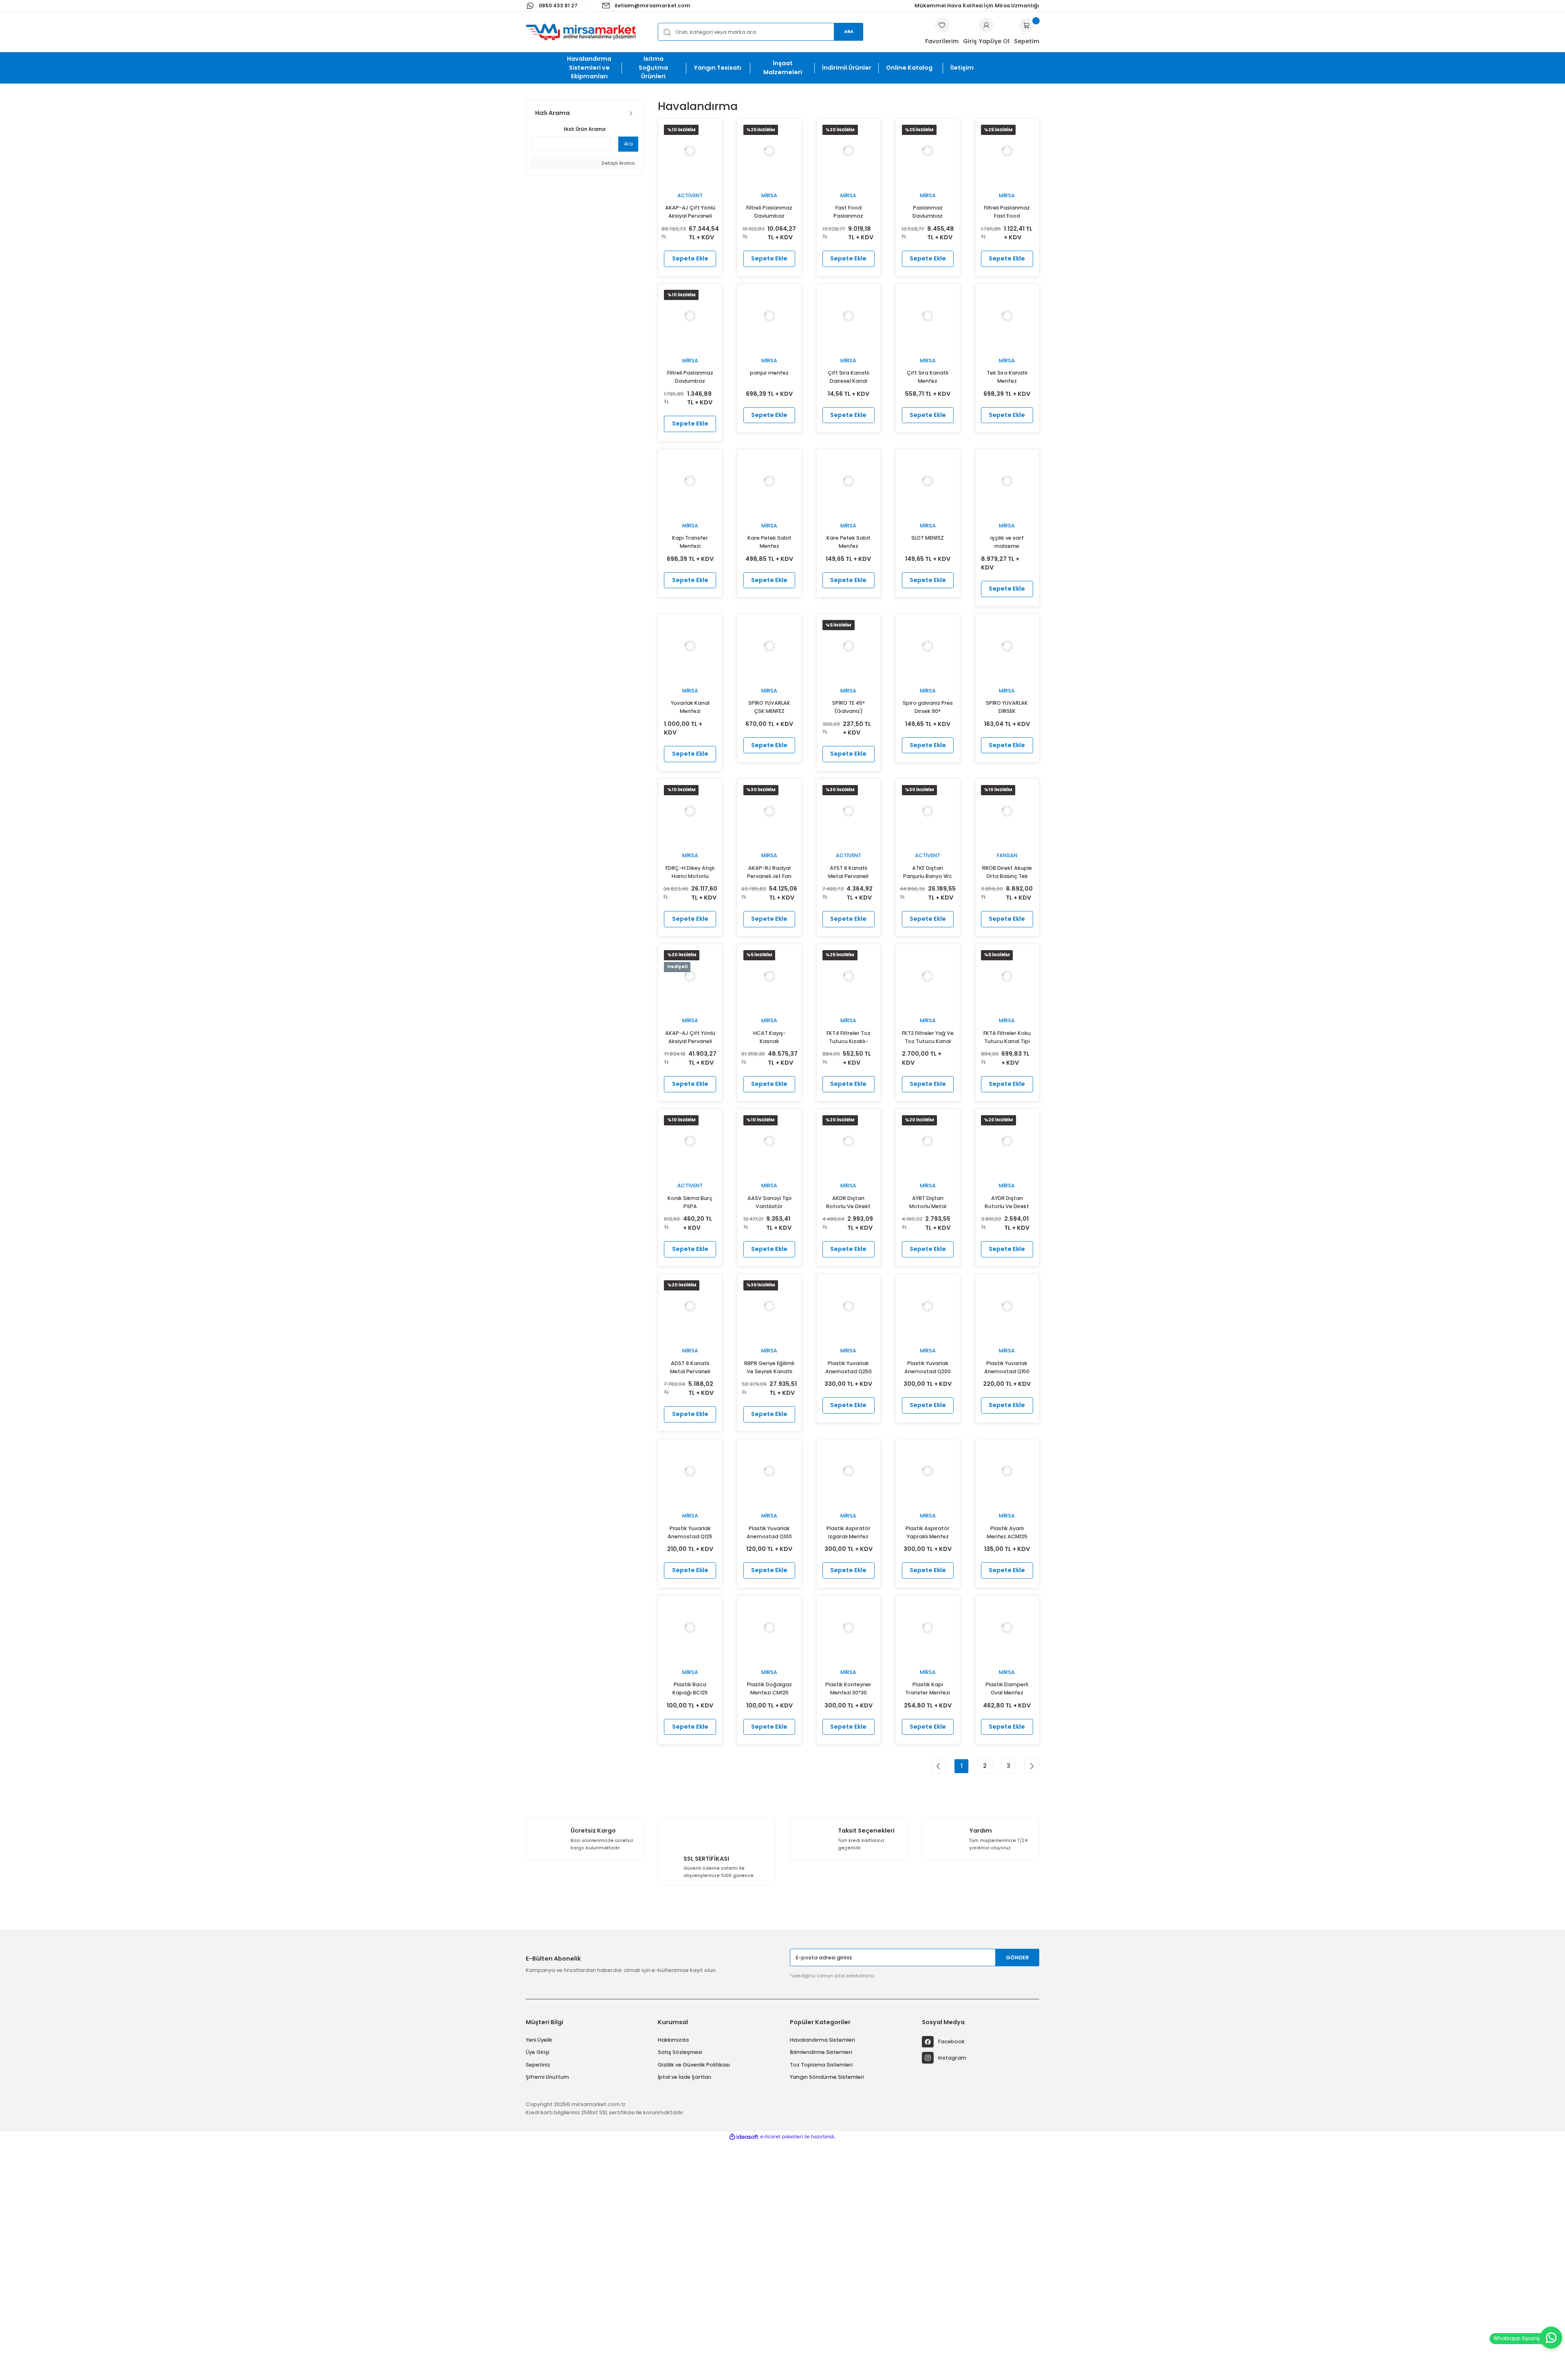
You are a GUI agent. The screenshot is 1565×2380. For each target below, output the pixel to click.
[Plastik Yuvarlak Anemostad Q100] (769, 1471)
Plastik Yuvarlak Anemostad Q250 (849, 1367)
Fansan (1007, 855)
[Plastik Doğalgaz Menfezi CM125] (769, 1628)
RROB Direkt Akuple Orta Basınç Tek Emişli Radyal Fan (1007, 872)
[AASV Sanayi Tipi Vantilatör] (769, 1141)
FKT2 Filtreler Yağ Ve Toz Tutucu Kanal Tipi (928, 1038)
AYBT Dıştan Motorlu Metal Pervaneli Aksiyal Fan (928, 1203)
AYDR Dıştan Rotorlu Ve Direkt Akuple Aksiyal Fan (1007, 1203)
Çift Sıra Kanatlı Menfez (928, 377)
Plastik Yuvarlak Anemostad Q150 (1007, 1367)
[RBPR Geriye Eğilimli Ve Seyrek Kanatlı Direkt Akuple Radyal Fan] (769, 1306)
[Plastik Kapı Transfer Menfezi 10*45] (928, 1628)
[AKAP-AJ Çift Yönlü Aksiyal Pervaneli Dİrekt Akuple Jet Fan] (690, 151)
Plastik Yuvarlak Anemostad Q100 (769, 1532)
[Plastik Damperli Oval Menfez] (1007, 1628)
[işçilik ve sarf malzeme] (1007, 481)
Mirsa (769, 195)
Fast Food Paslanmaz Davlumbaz (849, 212)
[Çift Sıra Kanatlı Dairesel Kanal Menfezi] (849, 316)
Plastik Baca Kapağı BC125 (690, 1688)
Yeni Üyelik (539, 2040)
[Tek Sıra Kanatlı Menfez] (1007, 316)
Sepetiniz (538, 2065)
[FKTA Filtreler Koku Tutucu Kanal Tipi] (1007, 976)
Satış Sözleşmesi (680, 2052)
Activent (690, 195)
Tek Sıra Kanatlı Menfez (1007, 377)
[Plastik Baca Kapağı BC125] (690, 1628)
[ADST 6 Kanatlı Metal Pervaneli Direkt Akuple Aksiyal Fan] (690, 1306)
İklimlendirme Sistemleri (821, 2052)
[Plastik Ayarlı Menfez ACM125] (1007, 1471)
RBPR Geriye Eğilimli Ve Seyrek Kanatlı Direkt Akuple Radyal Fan (769, 1368)
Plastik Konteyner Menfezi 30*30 (848, 1688)
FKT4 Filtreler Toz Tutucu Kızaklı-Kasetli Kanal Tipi (849, 1038)
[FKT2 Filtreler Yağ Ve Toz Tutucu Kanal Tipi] (928, 976)
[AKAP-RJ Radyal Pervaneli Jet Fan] (769, 811)
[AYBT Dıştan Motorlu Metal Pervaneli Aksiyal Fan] (928, 1141)
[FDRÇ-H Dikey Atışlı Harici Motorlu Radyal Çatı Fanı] (690, 811)
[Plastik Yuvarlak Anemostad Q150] (1007, 1306)
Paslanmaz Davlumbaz (928, 212)
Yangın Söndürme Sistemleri (827, 2077)
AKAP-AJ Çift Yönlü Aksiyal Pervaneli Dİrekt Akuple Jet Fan (690, 212)
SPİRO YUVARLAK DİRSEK (1007, 707)
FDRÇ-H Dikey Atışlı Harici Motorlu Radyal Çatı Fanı (690, 872)
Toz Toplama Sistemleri (821, 2065)
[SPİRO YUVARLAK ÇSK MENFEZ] (769, 646)
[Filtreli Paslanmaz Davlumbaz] (769, 151)
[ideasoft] (744, 2137)
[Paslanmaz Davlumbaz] (928, 151)
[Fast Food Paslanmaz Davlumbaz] (849, 151)
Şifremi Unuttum (547, 2077)
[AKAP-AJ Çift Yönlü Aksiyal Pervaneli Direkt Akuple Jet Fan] (690, 976)
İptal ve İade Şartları (684, 2077)
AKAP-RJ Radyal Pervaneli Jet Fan (769, 872)
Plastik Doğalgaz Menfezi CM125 (769, 1688)
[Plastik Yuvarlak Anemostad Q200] (928, 1306)
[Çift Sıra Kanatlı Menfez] (928, 316)
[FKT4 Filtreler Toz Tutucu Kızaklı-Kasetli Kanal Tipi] (849, 976)
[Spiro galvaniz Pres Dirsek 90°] (928, 646)
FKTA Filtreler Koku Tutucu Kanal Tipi (1007, 1037)
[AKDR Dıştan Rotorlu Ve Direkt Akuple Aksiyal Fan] (849, 1141)
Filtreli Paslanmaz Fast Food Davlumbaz (1007, 212)
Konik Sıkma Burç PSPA (690, 1202)
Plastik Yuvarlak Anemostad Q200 (928, 1367)
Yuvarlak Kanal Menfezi (690, 707)
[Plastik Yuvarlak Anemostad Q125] (690, 1471)
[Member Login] (986, 25)
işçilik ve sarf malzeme (1007, 542)
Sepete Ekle (690, 258)
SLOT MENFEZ (928, 538)
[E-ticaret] (781, 2137)
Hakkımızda (673, 2040)
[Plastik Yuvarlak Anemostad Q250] (849, 1306)
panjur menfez (769, 373)
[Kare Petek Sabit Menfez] (769, 481)
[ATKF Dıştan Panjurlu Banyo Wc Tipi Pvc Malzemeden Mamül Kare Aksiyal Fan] (928, 811)
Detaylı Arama (617, 163)
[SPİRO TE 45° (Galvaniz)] (849, 646)
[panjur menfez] (769, 316)
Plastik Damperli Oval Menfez (1007, 1688)
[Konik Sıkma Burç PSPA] (690, 1141)
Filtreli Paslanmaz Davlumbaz (769, 212)
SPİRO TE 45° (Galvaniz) (849, 707)
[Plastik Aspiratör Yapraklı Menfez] (928, 1471)
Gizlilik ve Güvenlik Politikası (694, 2065)
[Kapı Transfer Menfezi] (690, 481)
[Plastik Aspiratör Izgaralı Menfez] (849, 1471)
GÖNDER (1017, 1958)
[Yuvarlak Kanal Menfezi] (690, 646)
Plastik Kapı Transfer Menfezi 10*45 (928, 1689)
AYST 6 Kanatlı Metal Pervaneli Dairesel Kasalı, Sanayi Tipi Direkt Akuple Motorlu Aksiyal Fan (848, 872)
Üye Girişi (538, 2052)
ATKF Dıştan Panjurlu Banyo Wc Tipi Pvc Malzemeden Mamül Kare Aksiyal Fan (928, 872)
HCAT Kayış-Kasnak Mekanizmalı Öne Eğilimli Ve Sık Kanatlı (769, 1038)
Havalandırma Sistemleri (822, 2040)
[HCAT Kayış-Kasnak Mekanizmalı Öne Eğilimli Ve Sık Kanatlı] (769, 976)
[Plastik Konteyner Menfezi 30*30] (849, 1628)
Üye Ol (1000, 41)
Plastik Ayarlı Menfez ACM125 (1007, 1532)
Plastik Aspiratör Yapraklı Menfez (928, 1532)
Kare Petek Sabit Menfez (769, 542)
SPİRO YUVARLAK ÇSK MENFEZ (769, 707)
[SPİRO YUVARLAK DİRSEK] (1007, 646)
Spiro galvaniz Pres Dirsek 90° (928, 707)
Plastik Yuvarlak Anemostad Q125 (690, 1532)
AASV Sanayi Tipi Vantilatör (769, 1202)
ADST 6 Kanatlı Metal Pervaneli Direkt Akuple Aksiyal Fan (690, 1368)
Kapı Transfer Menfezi (690, 542)
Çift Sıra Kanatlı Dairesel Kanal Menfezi (849, 377)
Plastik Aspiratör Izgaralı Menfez (849, 1532)
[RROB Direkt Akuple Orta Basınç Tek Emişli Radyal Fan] (1007, 811)
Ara (849, 32)
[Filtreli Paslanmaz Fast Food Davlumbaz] (1007, 151)
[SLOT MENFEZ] (928, 481)
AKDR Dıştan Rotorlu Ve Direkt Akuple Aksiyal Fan (849, 1203)
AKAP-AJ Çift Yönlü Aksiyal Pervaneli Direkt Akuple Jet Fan (690, 1038)
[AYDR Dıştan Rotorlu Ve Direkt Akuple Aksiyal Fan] (1007, 1141)
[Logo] (581, 32)
